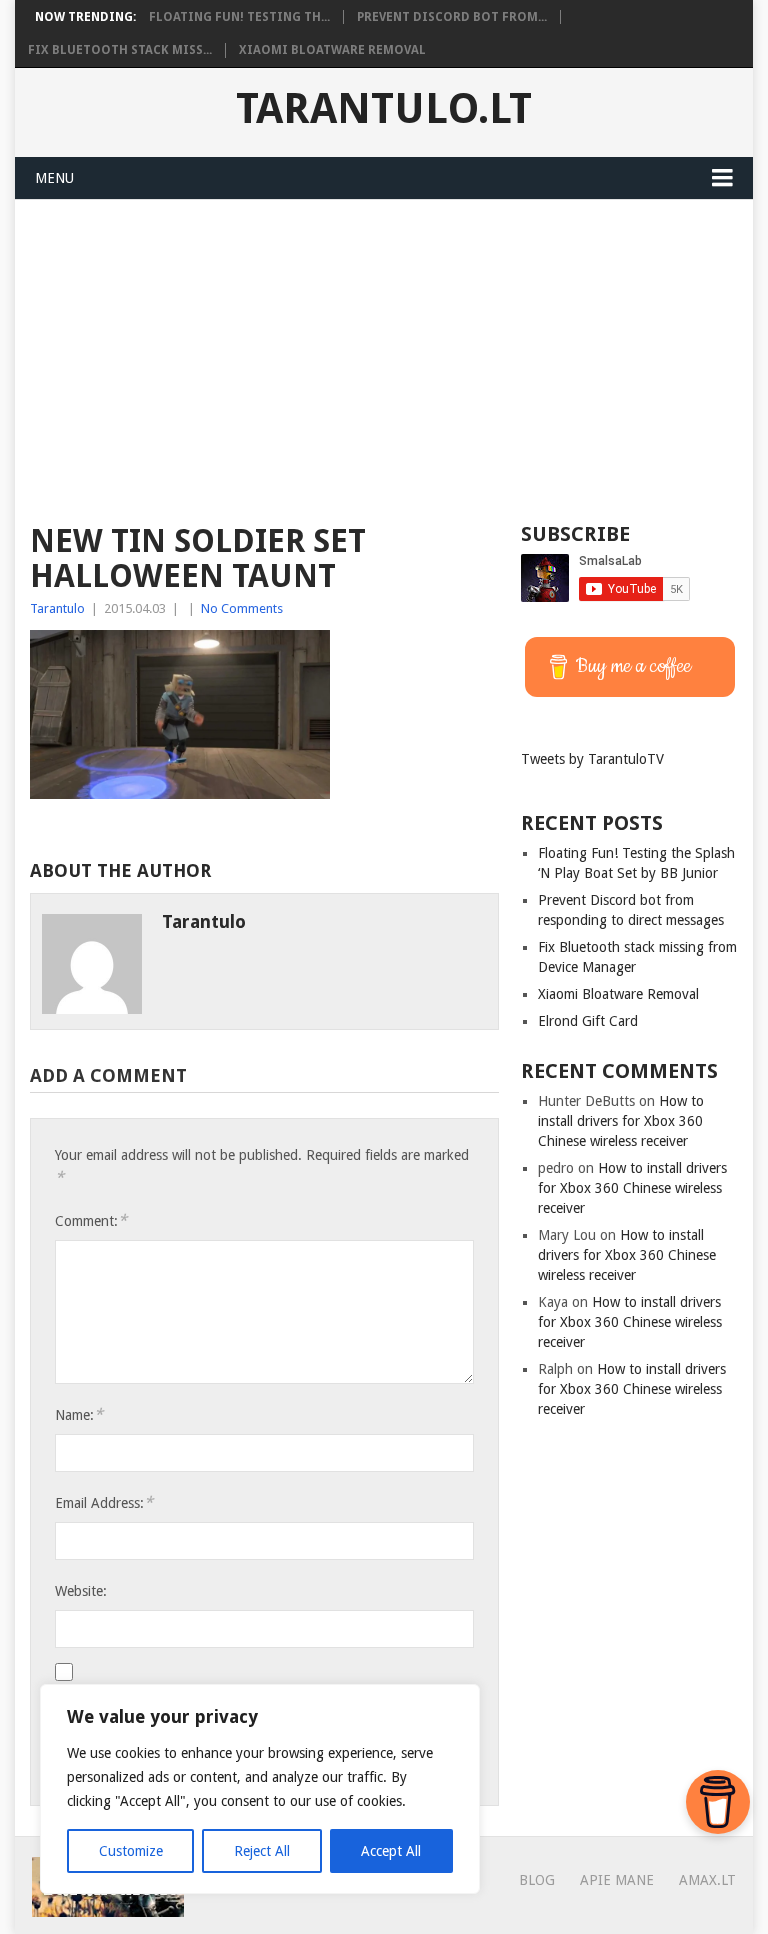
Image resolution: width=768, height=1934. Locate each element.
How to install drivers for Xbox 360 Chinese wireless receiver (621, 1121)
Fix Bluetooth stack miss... (120, 50)
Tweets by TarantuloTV (592, 759)
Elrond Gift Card (588, 1021)
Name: (79, 1414)
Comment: (91, 1220)
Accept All (391, 1851)
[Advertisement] (383, 350)
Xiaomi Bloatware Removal (332, 50)
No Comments (242, 608)
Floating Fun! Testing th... (239, 17)
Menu (54, 178)
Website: (81, 1591)
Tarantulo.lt (384, 109)
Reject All (262, 1851)
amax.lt (707, 1880)
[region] (260, 1789)
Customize (131, 1851)
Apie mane (617, 1880)
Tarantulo (57, 608)
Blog (537, 1880)
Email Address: (104, 1502)
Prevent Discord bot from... (452, 17)
